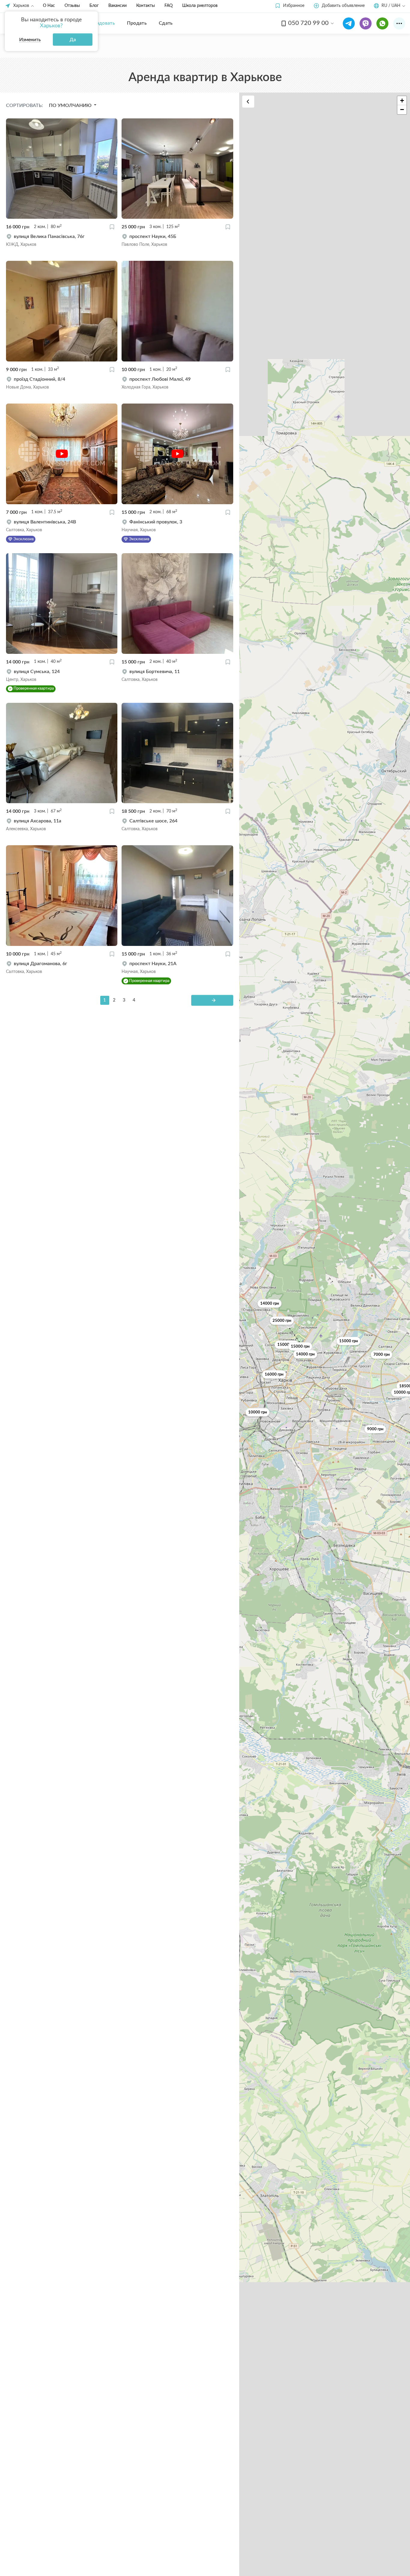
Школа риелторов (200, 6)
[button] (289, 6)
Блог (94, 6)
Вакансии (118, 6)
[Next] (212, 1000)
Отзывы (72, 6)
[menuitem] (101, 23)
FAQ (169, 6)
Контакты (146, 6)
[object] (62, 240)
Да (73, 40)
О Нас (49, 6)
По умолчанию (71, 105)
